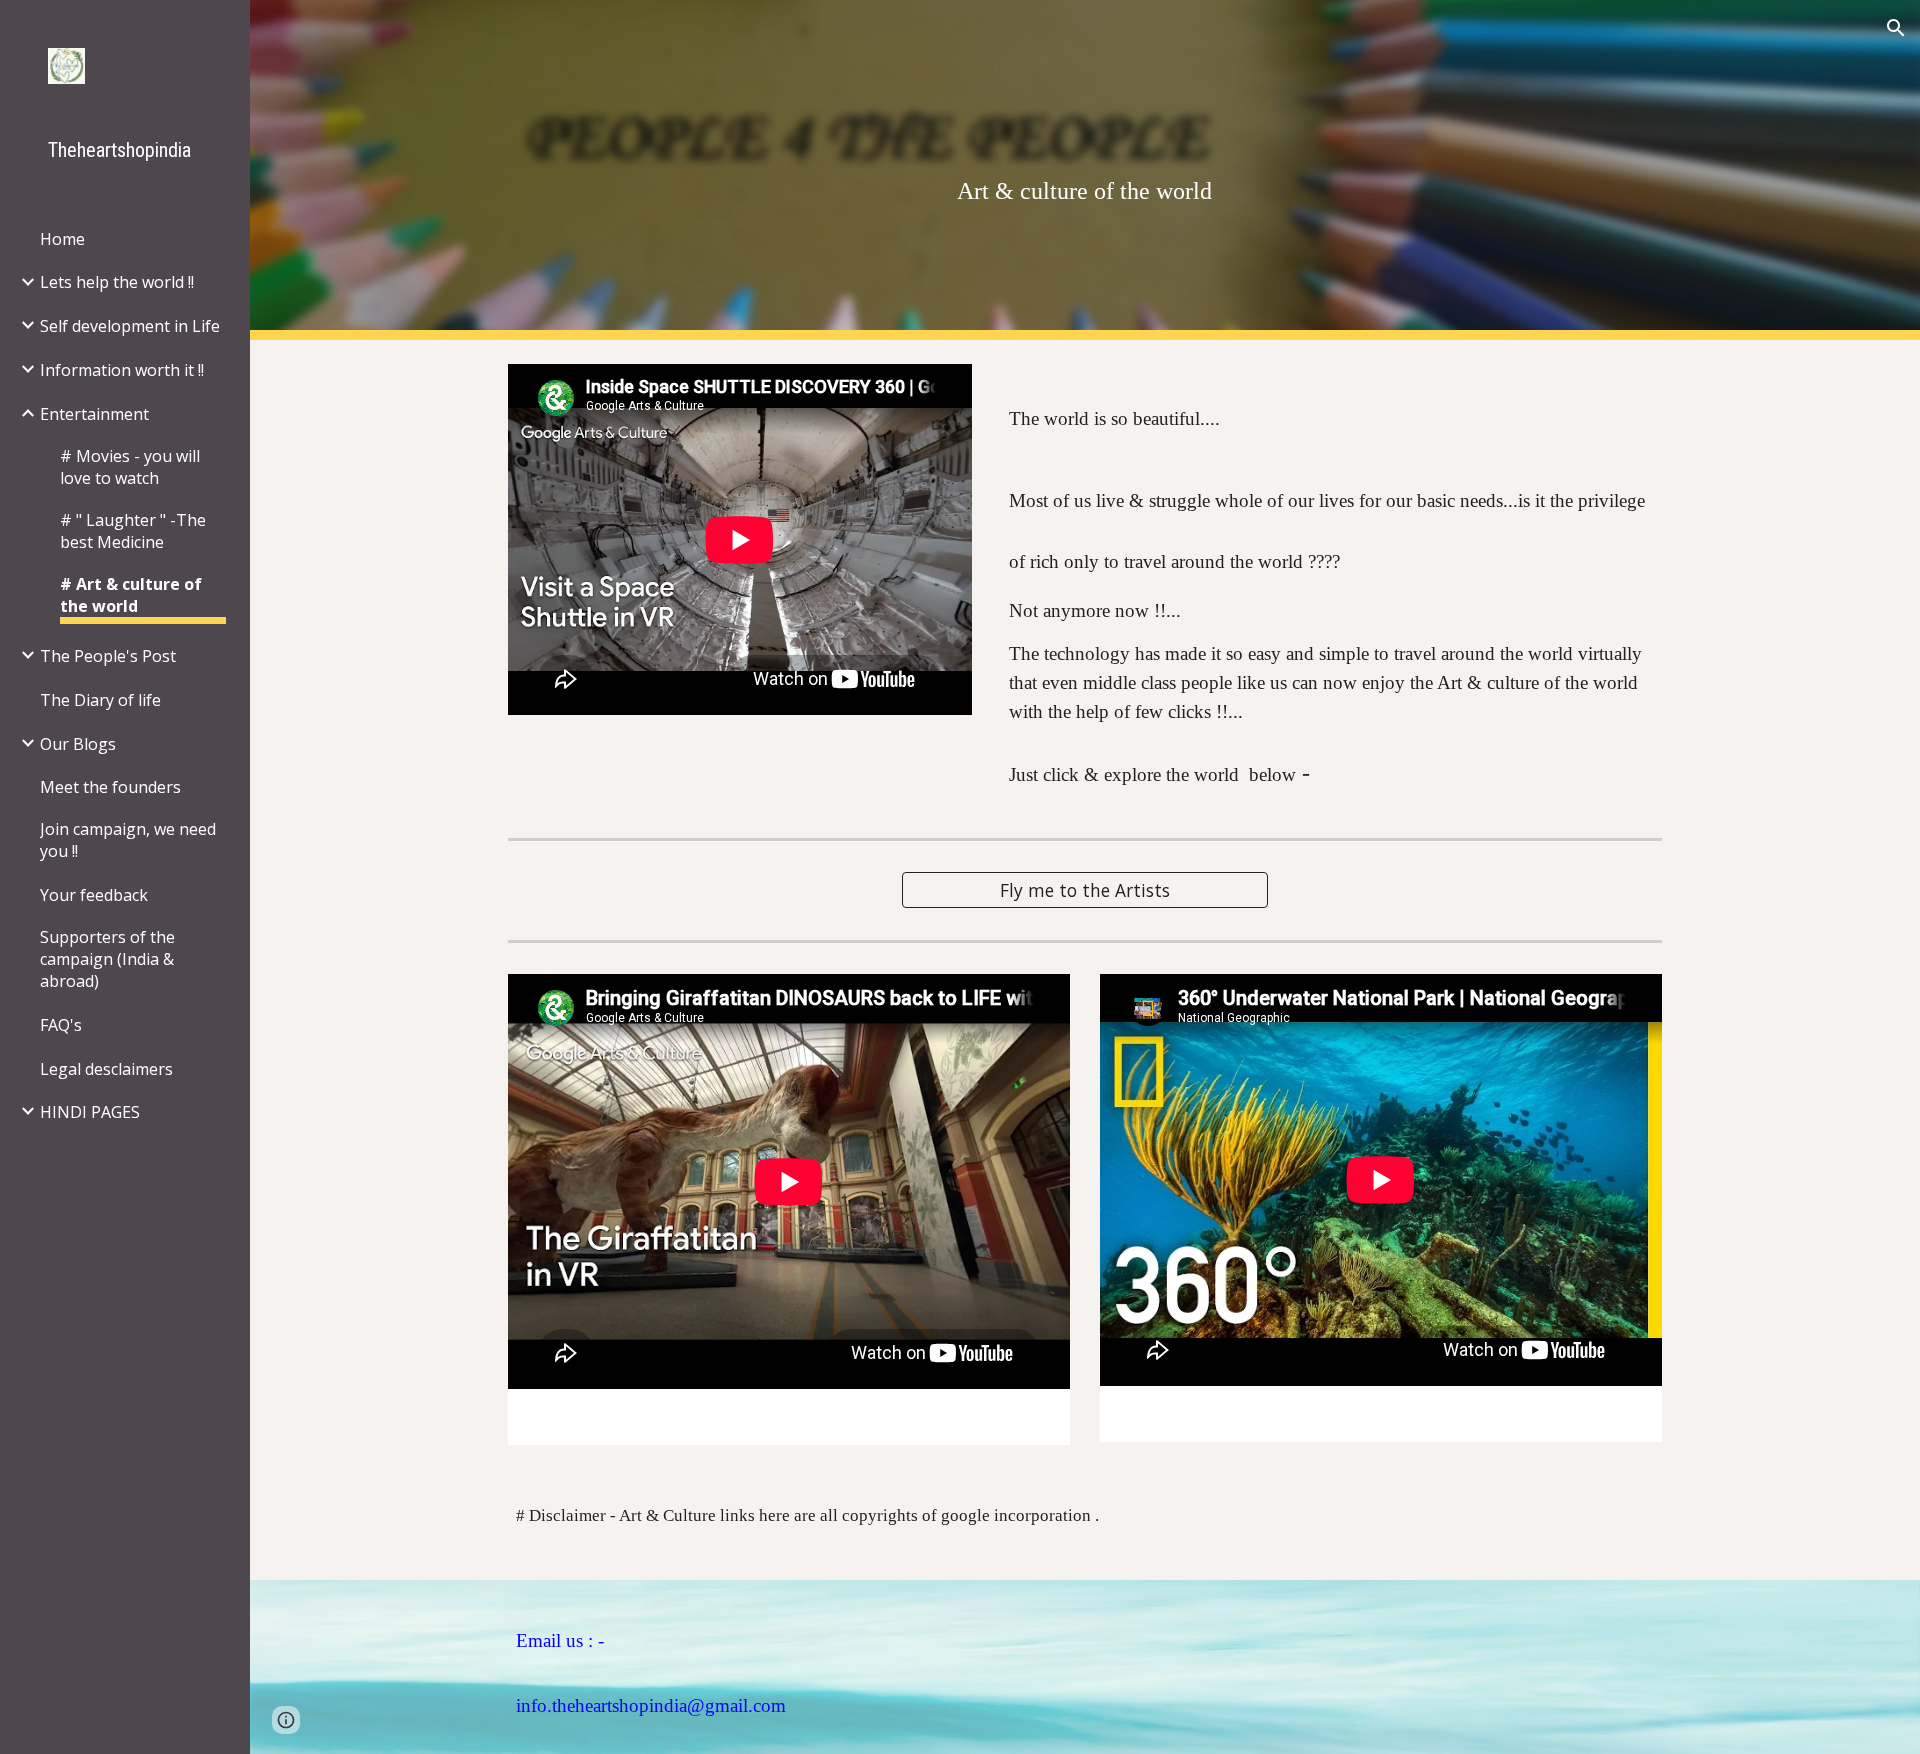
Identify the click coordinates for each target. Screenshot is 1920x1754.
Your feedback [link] (94, 895)
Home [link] (62, 239)
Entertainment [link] (94, 414)
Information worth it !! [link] (122, 370)
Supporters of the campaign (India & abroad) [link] (107, 959)
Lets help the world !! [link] (117, 282)
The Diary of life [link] (100, 700)
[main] (1084, 170)
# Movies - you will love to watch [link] (130, 467)
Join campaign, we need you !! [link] (128, 840)
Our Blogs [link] (78, 744)
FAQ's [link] (61, 1025)
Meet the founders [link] (110, 787)
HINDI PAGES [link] (90, 1112)
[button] (1896, 28)
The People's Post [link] (108, 656)
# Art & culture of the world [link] (131, 595)
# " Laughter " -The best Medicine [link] (133, 531)
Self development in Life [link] (130, 326)
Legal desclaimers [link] (106, 1069)
